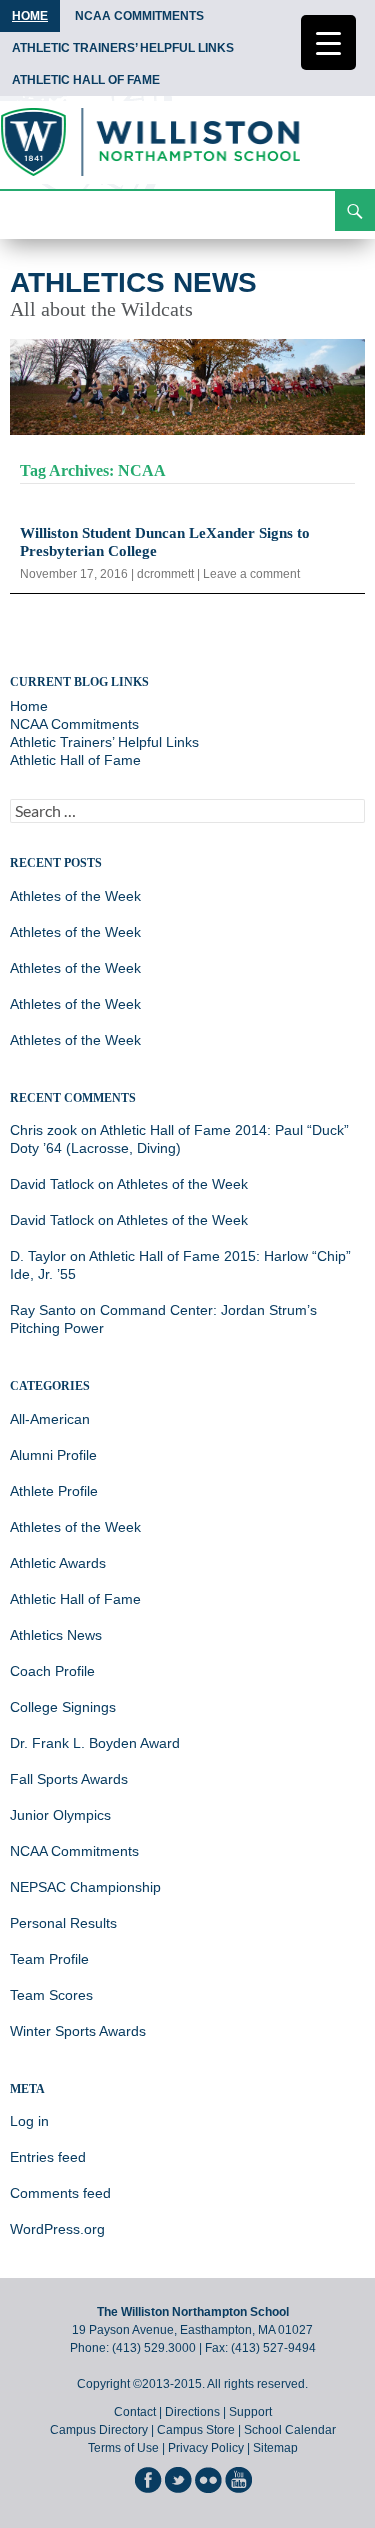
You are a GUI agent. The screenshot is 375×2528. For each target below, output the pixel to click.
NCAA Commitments (139, 16)
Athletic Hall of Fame (86, 80)
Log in (29, 2121)
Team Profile (49, 1959)
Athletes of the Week (75, 896)
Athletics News (133, 282)
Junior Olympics (60, 1815)
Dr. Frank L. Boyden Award (95, 1743)
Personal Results (63, 1923)
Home (30, 16)
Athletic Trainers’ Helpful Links (123, 48)
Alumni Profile (53, 1455)
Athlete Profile (54, 1491)
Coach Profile (52, 1671)
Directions (192, 2412)
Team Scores (51, 1995)
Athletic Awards (58, 1563)
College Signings (63, 1707)
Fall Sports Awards (69, 1779)
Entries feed (48, 2157)
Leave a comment (251, 574)
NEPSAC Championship (85, 1887)
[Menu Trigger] (328, 42)
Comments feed (60, 2193)
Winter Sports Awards (78, 2031)
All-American (50, 1419)
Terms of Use (123, 2448)
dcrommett (165, 574)
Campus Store (196, 2430)
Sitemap (275, 2448)
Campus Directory (99, 2430)
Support (250, 2412)
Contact (135, 2412)
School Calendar (290, 2430)
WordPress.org (57, 2229)
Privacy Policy (206, 2448)
